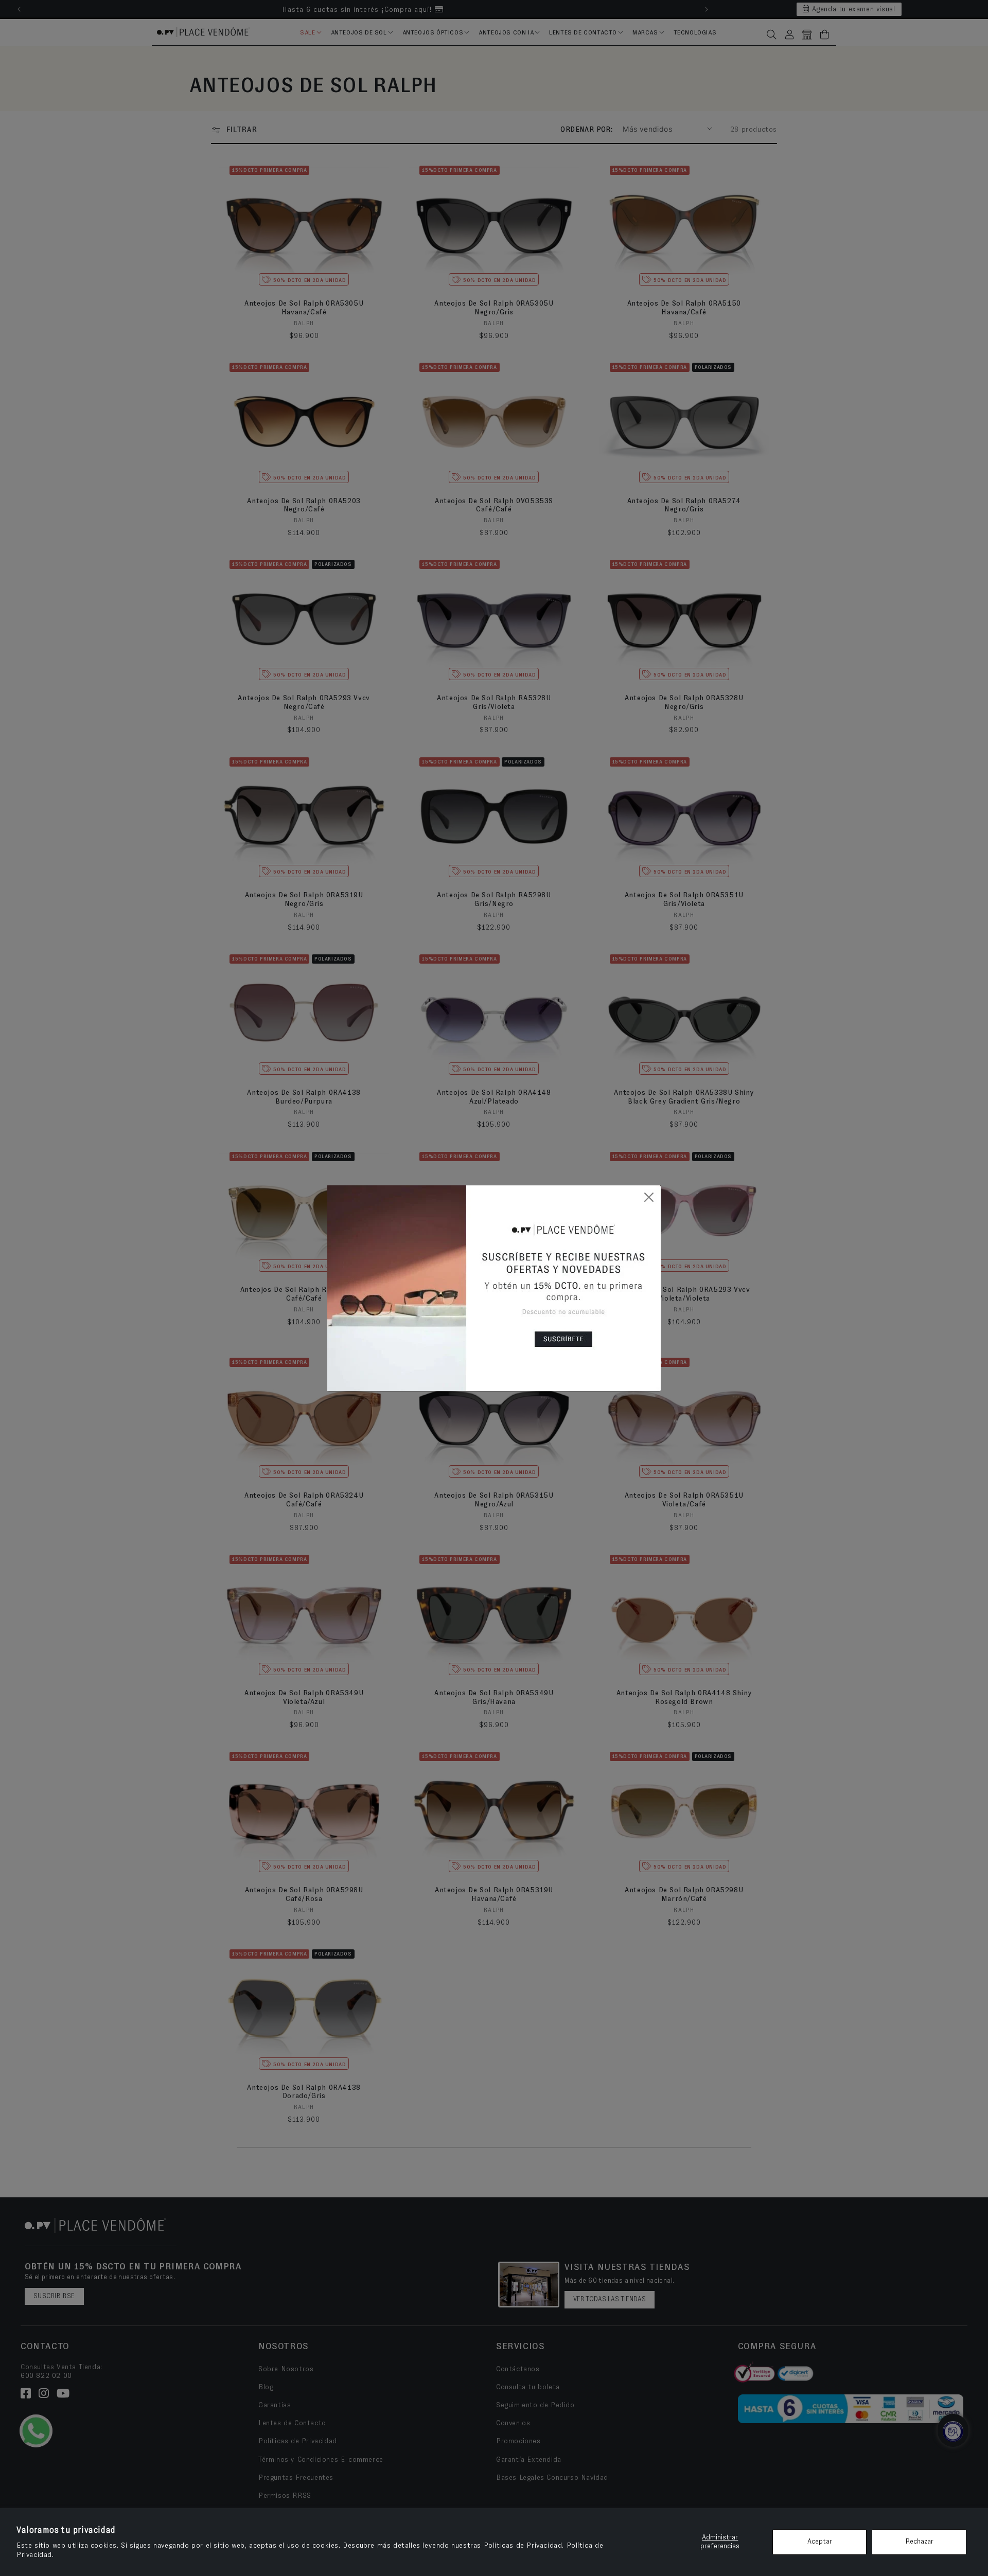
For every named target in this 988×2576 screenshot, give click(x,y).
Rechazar (919, 2542)
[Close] (649, 1197)
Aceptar (820, 2542)
